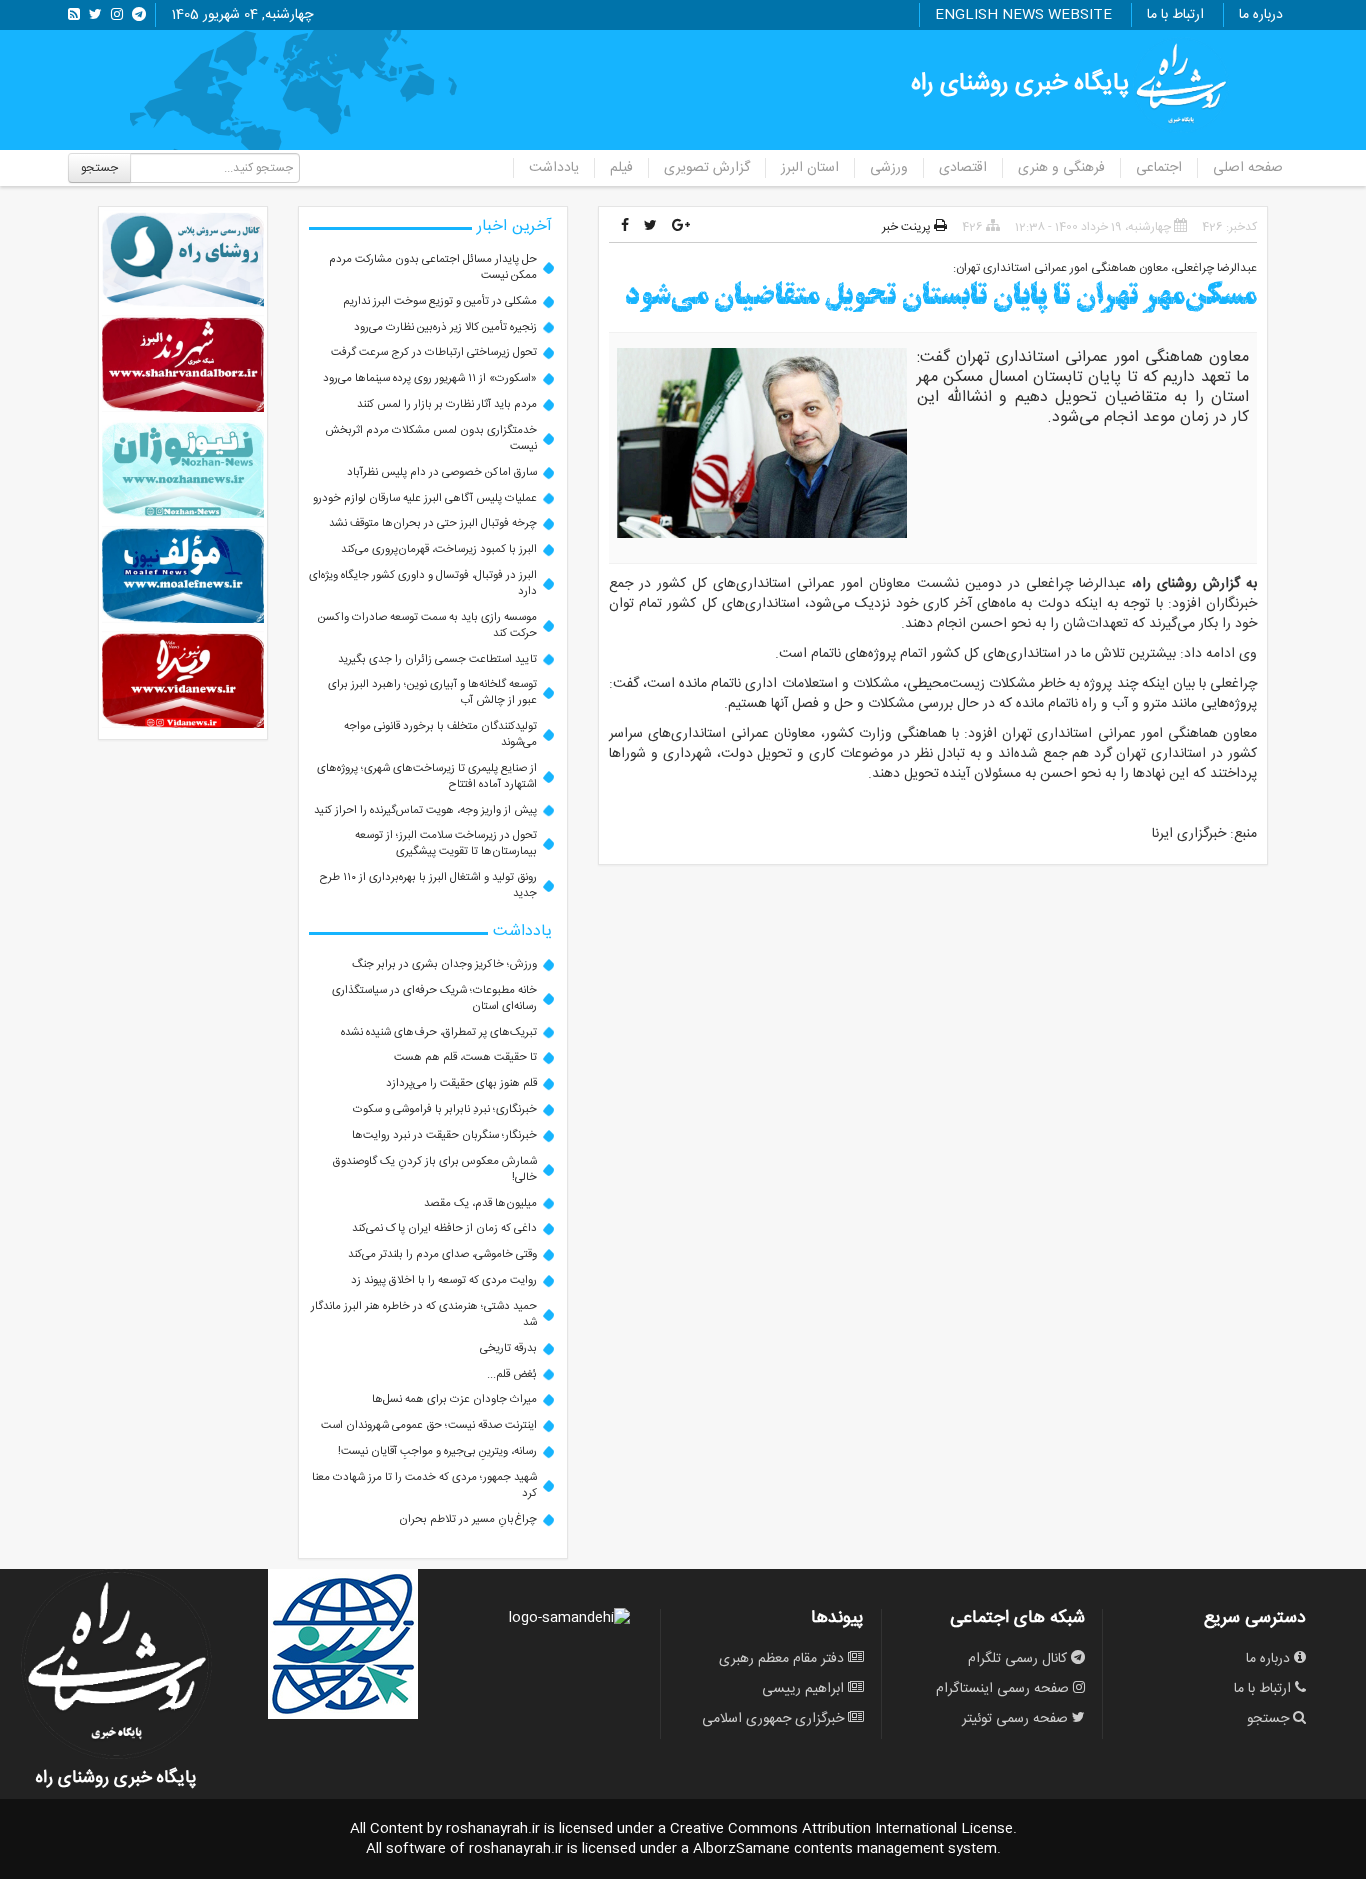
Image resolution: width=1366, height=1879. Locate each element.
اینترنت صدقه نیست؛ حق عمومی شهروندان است (429, 1425)
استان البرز (810, 168)
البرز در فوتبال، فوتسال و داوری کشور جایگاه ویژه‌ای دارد (423, 583)
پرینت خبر (908, 227)
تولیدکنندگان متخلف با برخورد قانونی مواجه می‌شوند (440, 734)
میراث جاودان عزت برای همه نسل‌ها (454, 1399)
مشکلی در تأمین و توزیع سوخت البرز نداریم (440, 301)
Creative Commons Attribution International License (841, 1829)
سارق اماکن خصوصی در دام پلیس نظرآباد (442, 472)
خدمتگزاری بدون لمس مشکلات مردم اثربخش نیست (431, 438)
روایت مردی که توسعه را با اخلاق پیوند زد (444, 1280)
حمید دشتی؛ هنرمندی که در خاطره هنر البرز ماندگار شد (424, 1314)
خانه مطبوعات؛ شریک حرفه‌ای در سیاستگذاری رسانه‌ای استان (434, 998)
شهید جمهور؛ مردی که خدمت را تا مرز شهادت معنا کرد (424, 1485)
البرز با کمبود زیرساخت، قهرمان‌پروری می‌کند (439, 549)
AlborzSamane (741, 1849)
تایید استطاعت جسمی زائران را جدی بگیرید (437, 659)
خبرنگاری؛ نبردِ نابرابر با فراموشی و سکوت (445, 1109)
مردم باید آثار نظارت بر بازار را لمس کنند (447, 404)
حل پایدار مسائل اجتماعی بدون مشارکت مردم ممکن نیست (433, 267)
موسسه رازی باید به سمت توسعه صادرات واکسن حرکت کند (427, 625)
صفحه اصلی (1248, 168)
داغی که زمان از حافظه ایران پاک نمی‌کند (444, 1228)
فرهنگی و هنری (1061, 168)
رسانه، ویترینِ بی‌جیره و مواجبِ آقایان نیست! (437, 1451)
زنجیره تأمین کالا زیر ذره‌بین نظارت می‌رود (445, 327)
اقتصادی (963, 168)
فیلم (621, 168)
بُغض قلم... (512, 1374)
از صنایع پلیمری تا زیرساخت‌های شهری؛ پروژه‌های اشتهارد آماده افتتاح (427, 776)
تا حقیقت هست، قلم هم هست (465, 1057)
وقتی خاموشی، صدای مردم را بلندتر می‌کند (442, 1254)
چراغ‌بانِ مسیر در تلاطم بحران (468, 1519)
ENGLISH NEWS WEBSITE (1023, 15)
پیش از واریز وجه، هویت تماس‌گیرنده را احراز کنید (425, 810)
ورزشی (889, 168)
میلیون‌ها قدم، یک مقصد (480, 1203)
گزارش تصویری (707, 168)
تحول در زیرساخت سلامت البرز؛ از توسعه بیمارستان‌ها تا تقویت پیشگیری (446, 843)
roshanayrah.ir (493, 1829)
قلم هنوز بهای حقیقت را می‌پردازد (461, 1083)
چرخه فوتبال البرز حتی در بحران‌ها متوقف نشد (433, 523)
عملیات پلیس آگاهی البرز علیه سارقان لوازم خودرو (425, 498)
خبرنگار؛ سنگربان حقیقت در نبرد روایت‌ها (444, 1135)
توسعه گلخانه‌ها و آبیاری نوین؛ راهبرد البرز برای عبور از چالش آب (432, 692)
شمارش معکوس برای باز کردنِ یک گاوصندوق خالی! (435, 1169)
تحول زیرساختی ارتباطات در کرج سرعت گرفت (434, 352)
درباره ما (1261, 15)
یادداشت (554, 168)
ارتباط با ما (1175, 15)
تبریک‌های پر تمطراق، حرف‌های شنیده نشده (439, 1032)
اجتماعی (1159, 168)
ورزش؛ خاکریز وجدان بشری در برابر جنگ (444, 964)
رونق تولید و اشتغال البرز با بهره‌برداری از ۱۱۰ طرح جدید (428, 885)
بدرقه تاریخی (508, 1348)
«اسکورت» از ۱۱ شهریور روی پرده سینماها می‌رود (430, 378)
